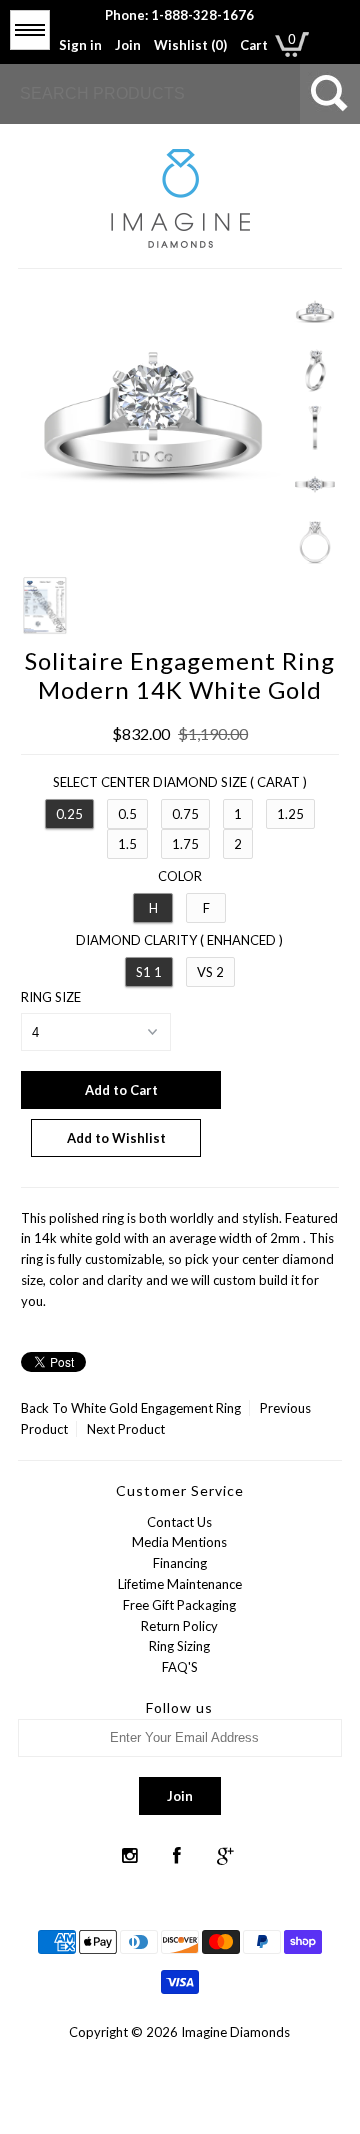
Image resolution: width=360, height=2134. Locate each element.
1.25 (290, 814)
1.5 (127, 844)
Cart (254, 45)
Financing (180, 1563)
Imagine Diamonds (235, 2032)
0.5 (127, 814)
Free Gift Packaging (179, 1605)
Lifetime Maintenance (180, 1584)
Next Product (126, 1429)
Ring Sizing (179, 1646)
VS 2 (210, 972)
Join (128, 45)
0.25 (69, 814)
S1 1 (149, 972)
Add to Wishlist (116, 1138)
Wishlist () (190, 45)
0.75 (185, 814)
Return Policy (179, 1626)
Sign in (80, 45)
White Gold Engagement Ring (156, 1408)
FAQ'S (180, 1667)
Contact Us (179, 1522)
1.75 (185, 844)
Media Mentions (179, 1542)
